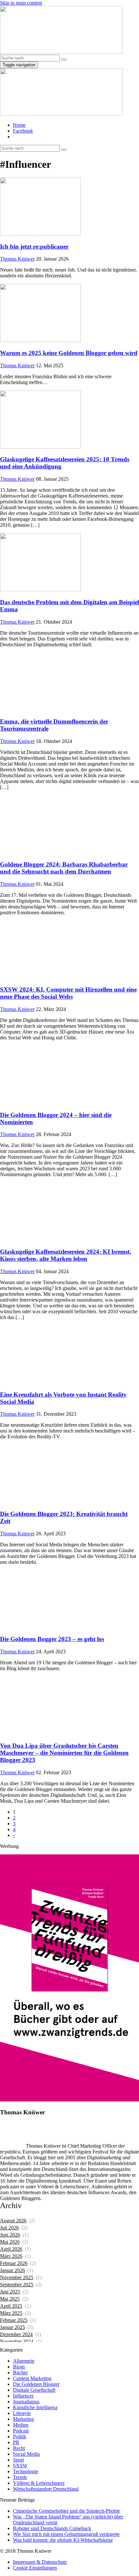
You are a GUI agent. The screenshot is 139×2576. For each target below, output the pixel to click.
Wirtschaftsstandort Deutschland (46, 2489)
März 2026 (11, 2256)
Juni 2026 (10, 2235)
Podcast (21, 2431)
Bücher (20, 2372)
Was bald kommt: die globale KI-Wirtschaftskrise (63, 2540)
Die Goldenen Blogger (36, 2384)
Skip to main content (21, 3)
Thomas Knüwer (17, 259)
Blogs (19, 2367)
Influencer (23, 2396)
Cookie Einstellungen (35, 2568)
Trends (20, 2477)
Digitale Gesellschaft (34, 2390)
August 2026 (13, 2221)
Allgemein (24, 2361)
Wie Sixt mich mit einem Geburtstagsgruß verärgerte (66, 2534)
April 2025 (11, 2306)
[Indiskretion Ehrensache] (61, 52)
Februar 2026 (14, 2263)
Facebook (23, 131)
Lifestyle (22, 2413)
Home (19, 125)
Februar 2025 (14, 2320)
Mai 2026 (10, 2242)
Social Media (26, 2454)
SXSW (20, 2466)
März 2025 (11, 2313)
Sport (18, 2460)
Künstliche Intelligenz (35, 2407)
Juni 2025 (10, 2292)
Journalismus (26, 2402)
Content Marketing (32, 2378)
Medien (21, 2425)
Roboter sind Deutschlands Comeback (52, 2528)
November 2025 (17, 2277)
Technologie (26, 2471)
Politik (20, 2436)
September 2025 (17, 2285)
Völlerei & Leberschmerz (39, 2483)
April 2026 (11, 2249)
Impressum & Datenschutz (40, 2562)
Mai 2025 (10, 2299)
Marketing (23, 2419)
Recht (19, 2448)
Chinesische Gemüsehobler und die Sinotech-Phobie (66, 2511)
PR (16, 2442)
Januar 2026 (12, 2270)
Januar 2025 (12, 2327)
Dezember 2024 (16, 2334)
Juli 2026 (9, 2228)
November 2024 (17, 2341)
